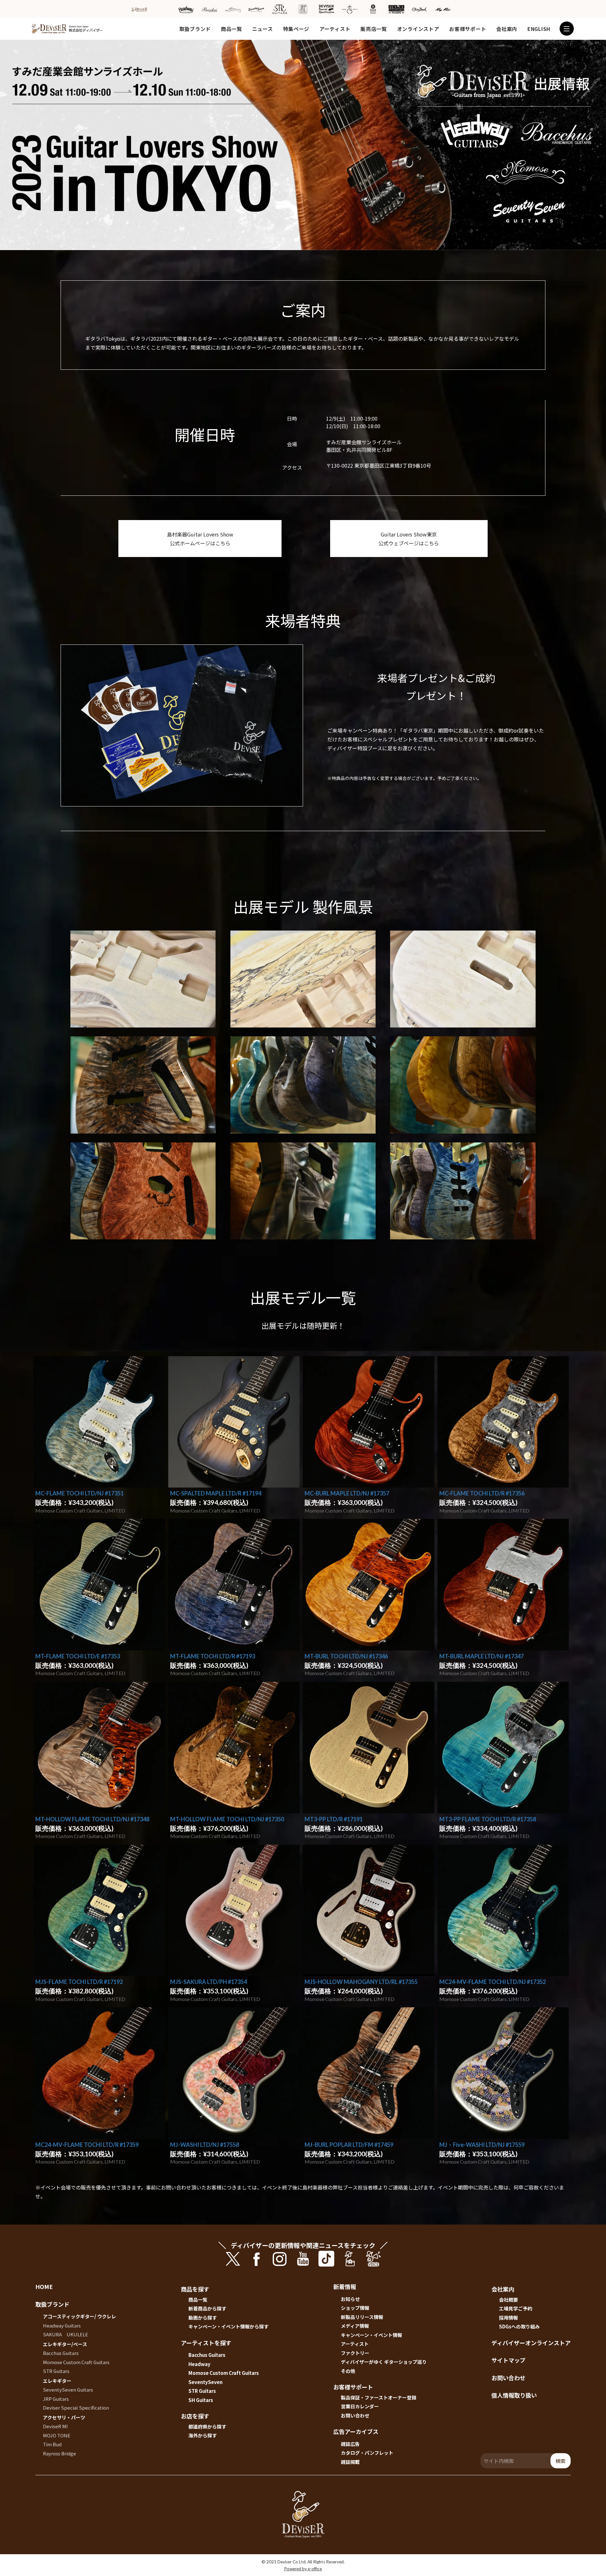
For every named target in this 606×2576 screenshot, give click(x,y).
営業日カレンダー (360, 2406)
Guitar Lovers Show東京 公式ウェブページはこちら (409, 539)
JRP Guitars (56, 2399)
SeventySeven (205, 2382)
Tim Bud (52, 2444)
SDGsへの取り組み (519, 2326)
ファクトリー (355, 2353)
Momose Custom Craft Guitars (76, 2362)
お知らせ (350, 2299)
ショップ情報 (355, 2308)
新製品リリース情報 (362, 2317)
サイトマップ (508, 2360)
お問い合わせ (355, 2415)
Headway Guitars (62, 2325)
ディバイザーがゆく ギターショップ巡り (384, 2362)
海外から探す (203, 2435)
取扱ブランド (195, 29)
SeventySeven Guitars (68, 2390)
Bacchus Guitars (61, 2353)
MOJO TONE (57, 2435)
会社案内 (507, 29)
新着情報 (345, 2286)
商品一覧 (232, 29)
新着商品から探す (207, 2308)
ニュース (263, 29)
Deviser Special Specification (76, 2408)
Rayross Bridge (59, 2453)
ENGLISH (539, 29)
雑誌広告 (350, 2444)
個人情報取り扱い (514, 2395)
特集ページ (296, 29)
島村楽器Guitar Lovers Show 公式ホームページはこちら (200, 539)
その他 (348, 2371)
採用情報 (508, 2318)
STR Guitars (56, 2371)
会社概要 (508, 2300)
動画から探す (203, 2318)
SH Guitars (201, 2400)
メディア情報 (355, 2326)
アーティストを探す (206, 2343)
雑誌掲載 (350, 2462)
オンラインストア (418, 29)
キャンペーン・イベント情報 (371, 2335)
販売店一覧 (374, 29)
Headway (199, 2364)
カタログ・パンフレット (367, 2453)
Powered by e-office (303, 2569)
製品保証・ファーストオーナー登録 (379, 2397)
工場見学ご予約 (516, 2308)
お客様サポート (468, 29)
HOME (44, 2286)
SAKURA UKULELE (65, 2334)
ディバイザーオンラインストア (531, 2343)
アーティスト (335, 29)
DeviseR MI (55, 2426)
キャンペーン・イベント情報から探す (229, 2326)
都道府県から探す (207, 2426)
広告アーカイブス (356, 2431)
